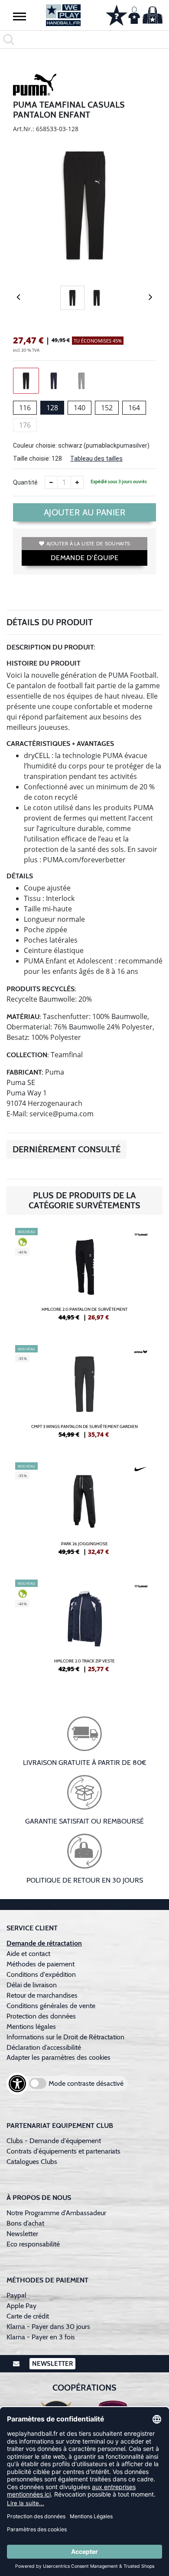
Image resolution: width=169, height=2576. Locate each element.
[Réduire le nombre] (51, 482)
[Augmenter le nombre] (77, 482)
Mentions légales (31, 2027)
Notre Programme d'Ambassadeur (56, 2213)
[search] (84, 40)
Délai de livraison (32, 1985)
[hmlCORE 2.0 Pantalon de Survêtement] (84, 1278)
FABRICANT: (25, 1072)
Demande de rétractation (44, 1943)
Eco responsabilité (33, 2244)
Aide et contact (28, 1954)
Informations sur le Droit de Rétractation (65, 2037)
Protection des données (41, 2016)
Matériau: (24, 1017)
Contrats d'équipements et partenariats (63, 2151)
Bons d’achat (26, 2223)
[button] (19, 16)
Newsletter (22, 2234)
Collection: (28, 1055)
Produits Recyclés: (41, 989)
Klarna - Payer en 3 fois (41, 2337)
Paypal (16, 2295)
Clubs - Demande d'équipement (54, 2141)
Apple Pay (21, 2306)
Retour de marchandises (43, 1995)
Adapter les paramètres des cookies (58, 2057)
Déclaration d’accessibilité (44, 2047)
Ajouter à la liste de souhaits (88, 543)
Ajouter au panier (85, 512)
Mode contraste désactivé (86, 2083)
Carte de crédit (28, 2316)
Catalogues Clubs (32, 2162)
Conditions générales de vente (51, 2006)
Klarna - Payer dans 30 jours (48, 2327)
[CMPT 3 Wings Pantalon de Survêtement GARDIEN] (84, 1395)
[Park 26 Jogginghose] (84, 1512)
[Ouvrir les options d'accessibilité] (17, 2084)
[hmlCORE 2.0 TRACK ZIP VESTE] (84, 1629)
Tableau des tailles (96, 458)
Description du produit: (51, 647)
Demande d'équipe (84, 558)
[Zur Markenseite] (35, 86)
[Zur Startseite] (63, 15)
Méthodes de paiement (42, 1964)
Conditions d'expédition (43, 1974)
